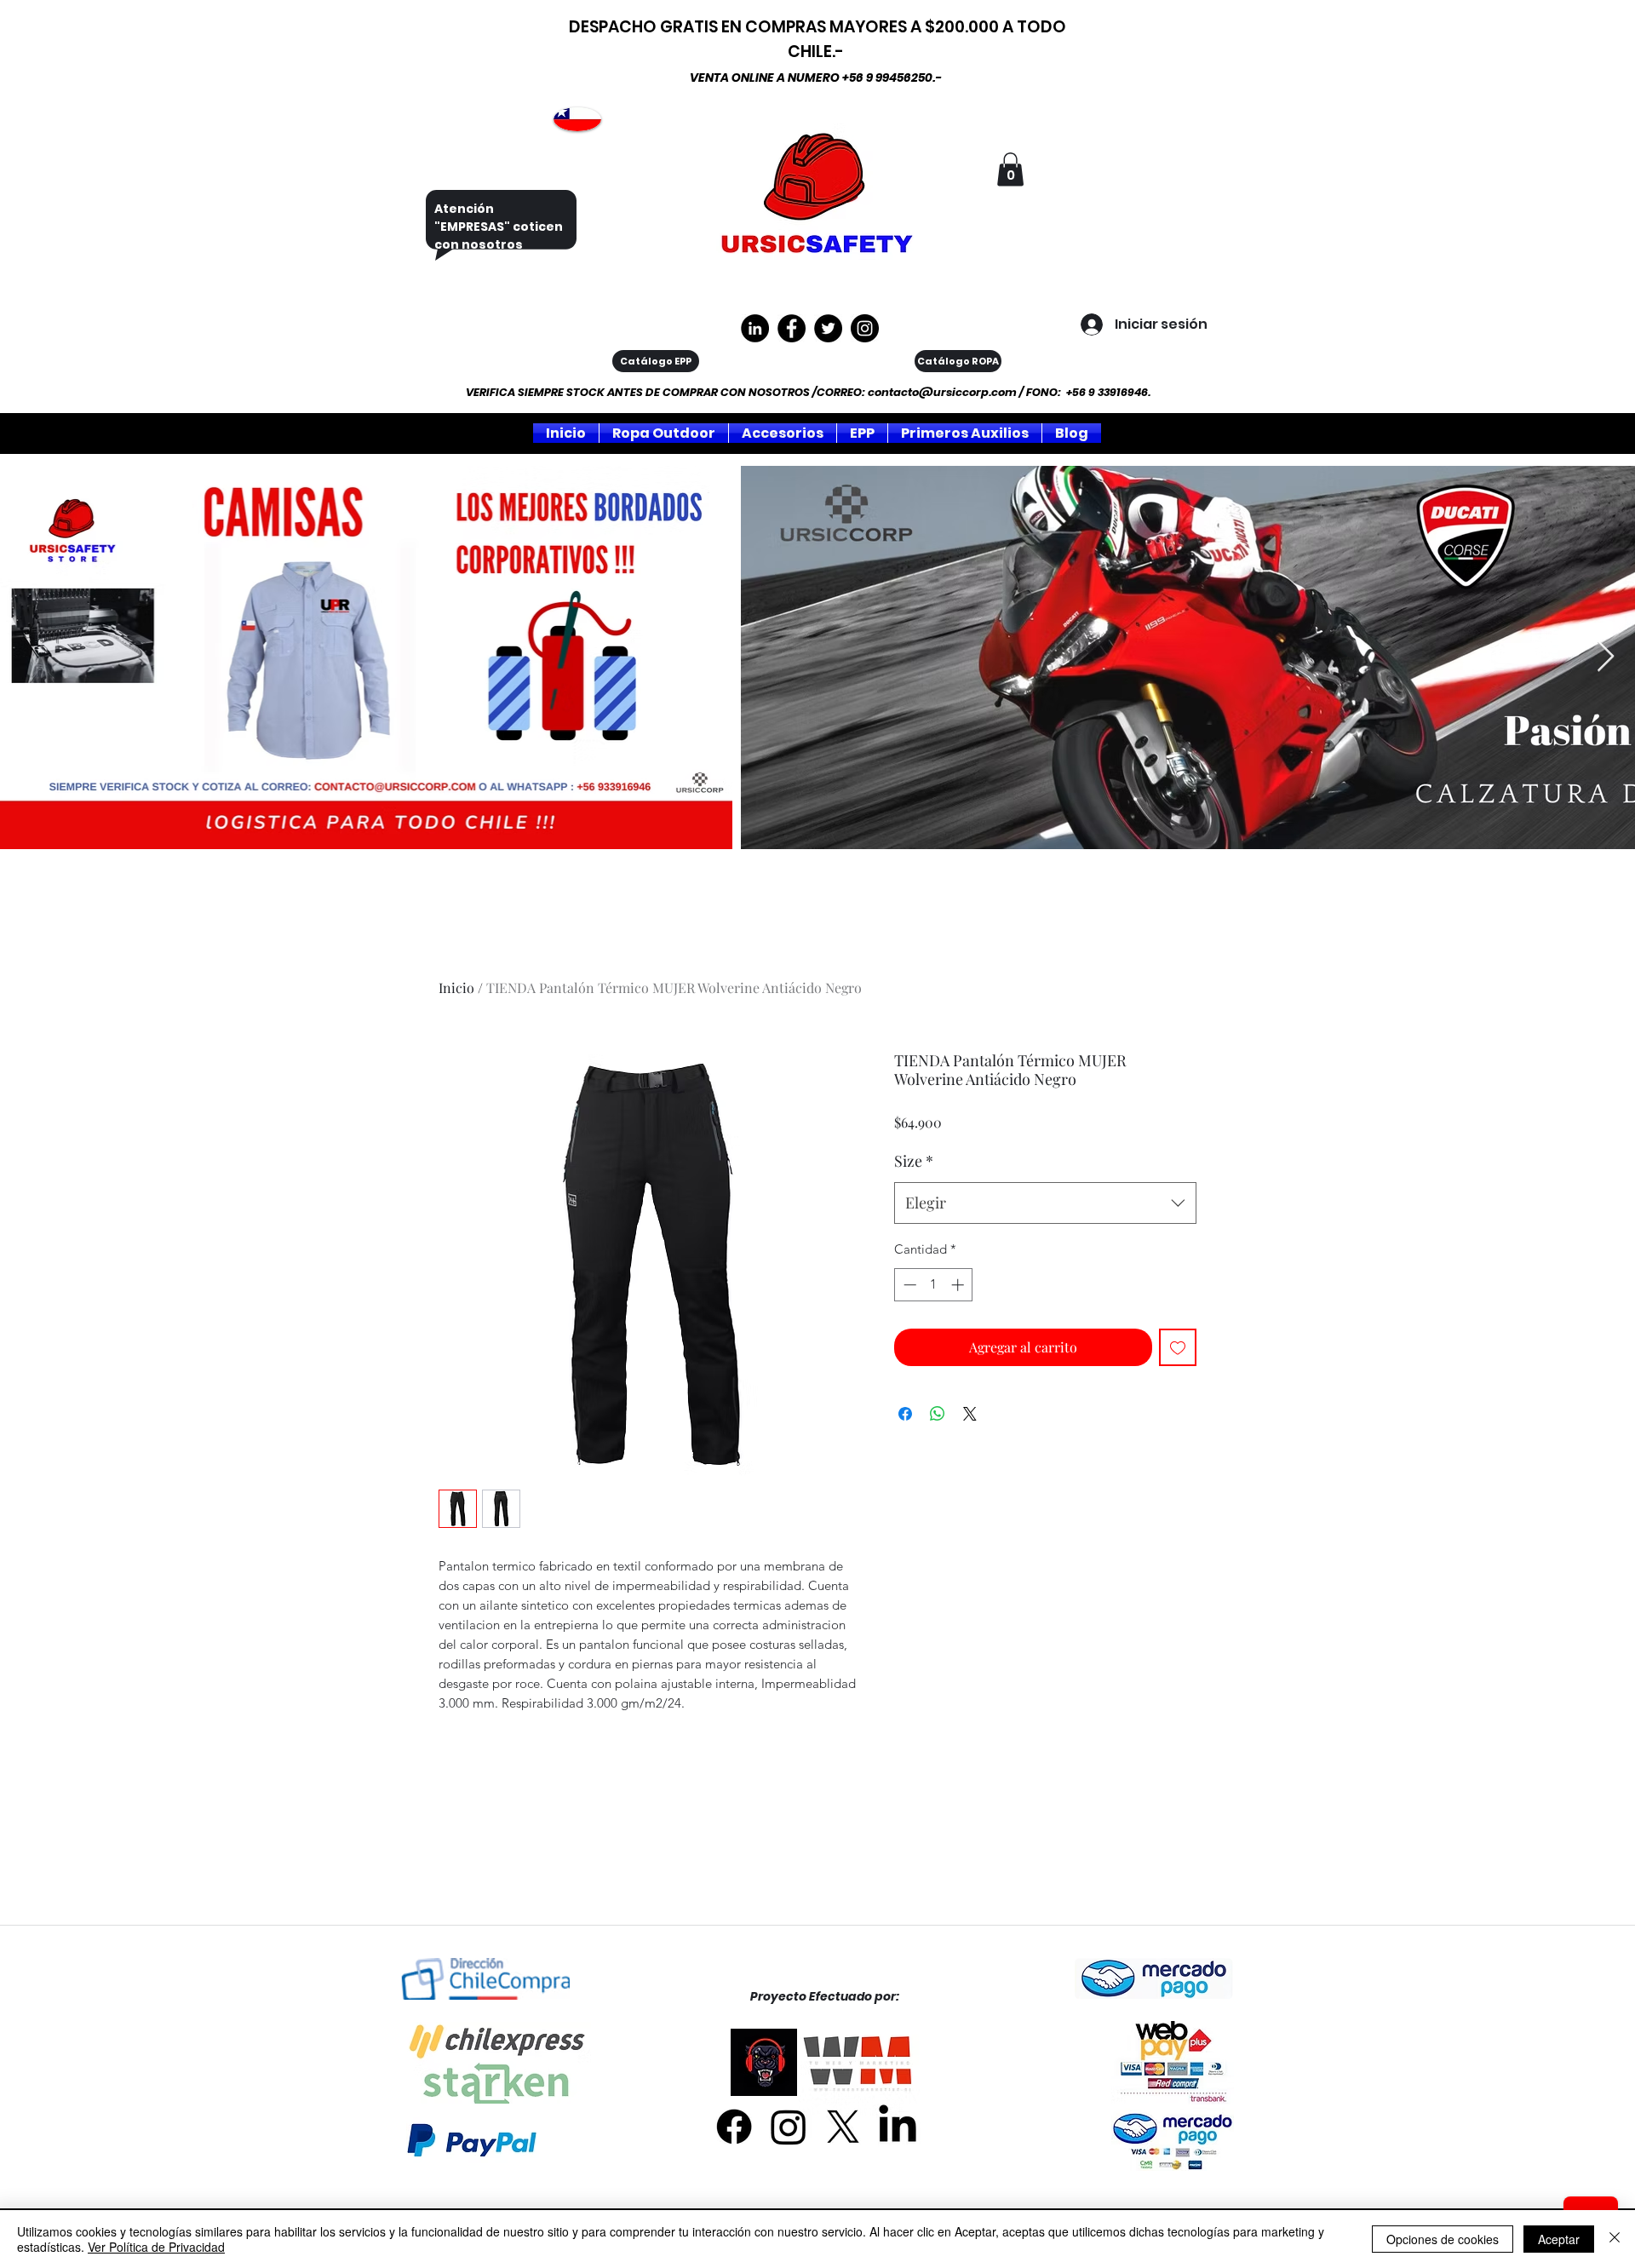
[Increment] (959, 1285)
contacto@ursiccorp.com (942, 392)
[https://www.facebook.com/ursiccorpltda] (792, 328)
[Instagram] (865, 328)
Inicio (456, 988)
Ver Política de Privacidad (156, 2247)
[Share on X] (970, 1414)
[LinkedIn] (898, 2127)
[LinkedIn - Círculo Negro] (755, 328)
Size (914, 1161)
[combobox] (1045, 1203)
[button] (1010, 169)
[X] (843, 2127)
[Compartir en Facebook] (905, 1414)
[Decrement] (908, 1285)
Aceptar (1559, 2239)
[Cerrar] (1615, 2239)
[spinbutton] (934, 1285)
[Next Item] (1606, 657)
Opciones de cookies (1443, 2239)
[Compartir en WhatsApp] (938, 1414)
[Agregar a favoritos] (1178, 1347)
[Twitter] (828, 328)
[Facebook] (734, 2127)
